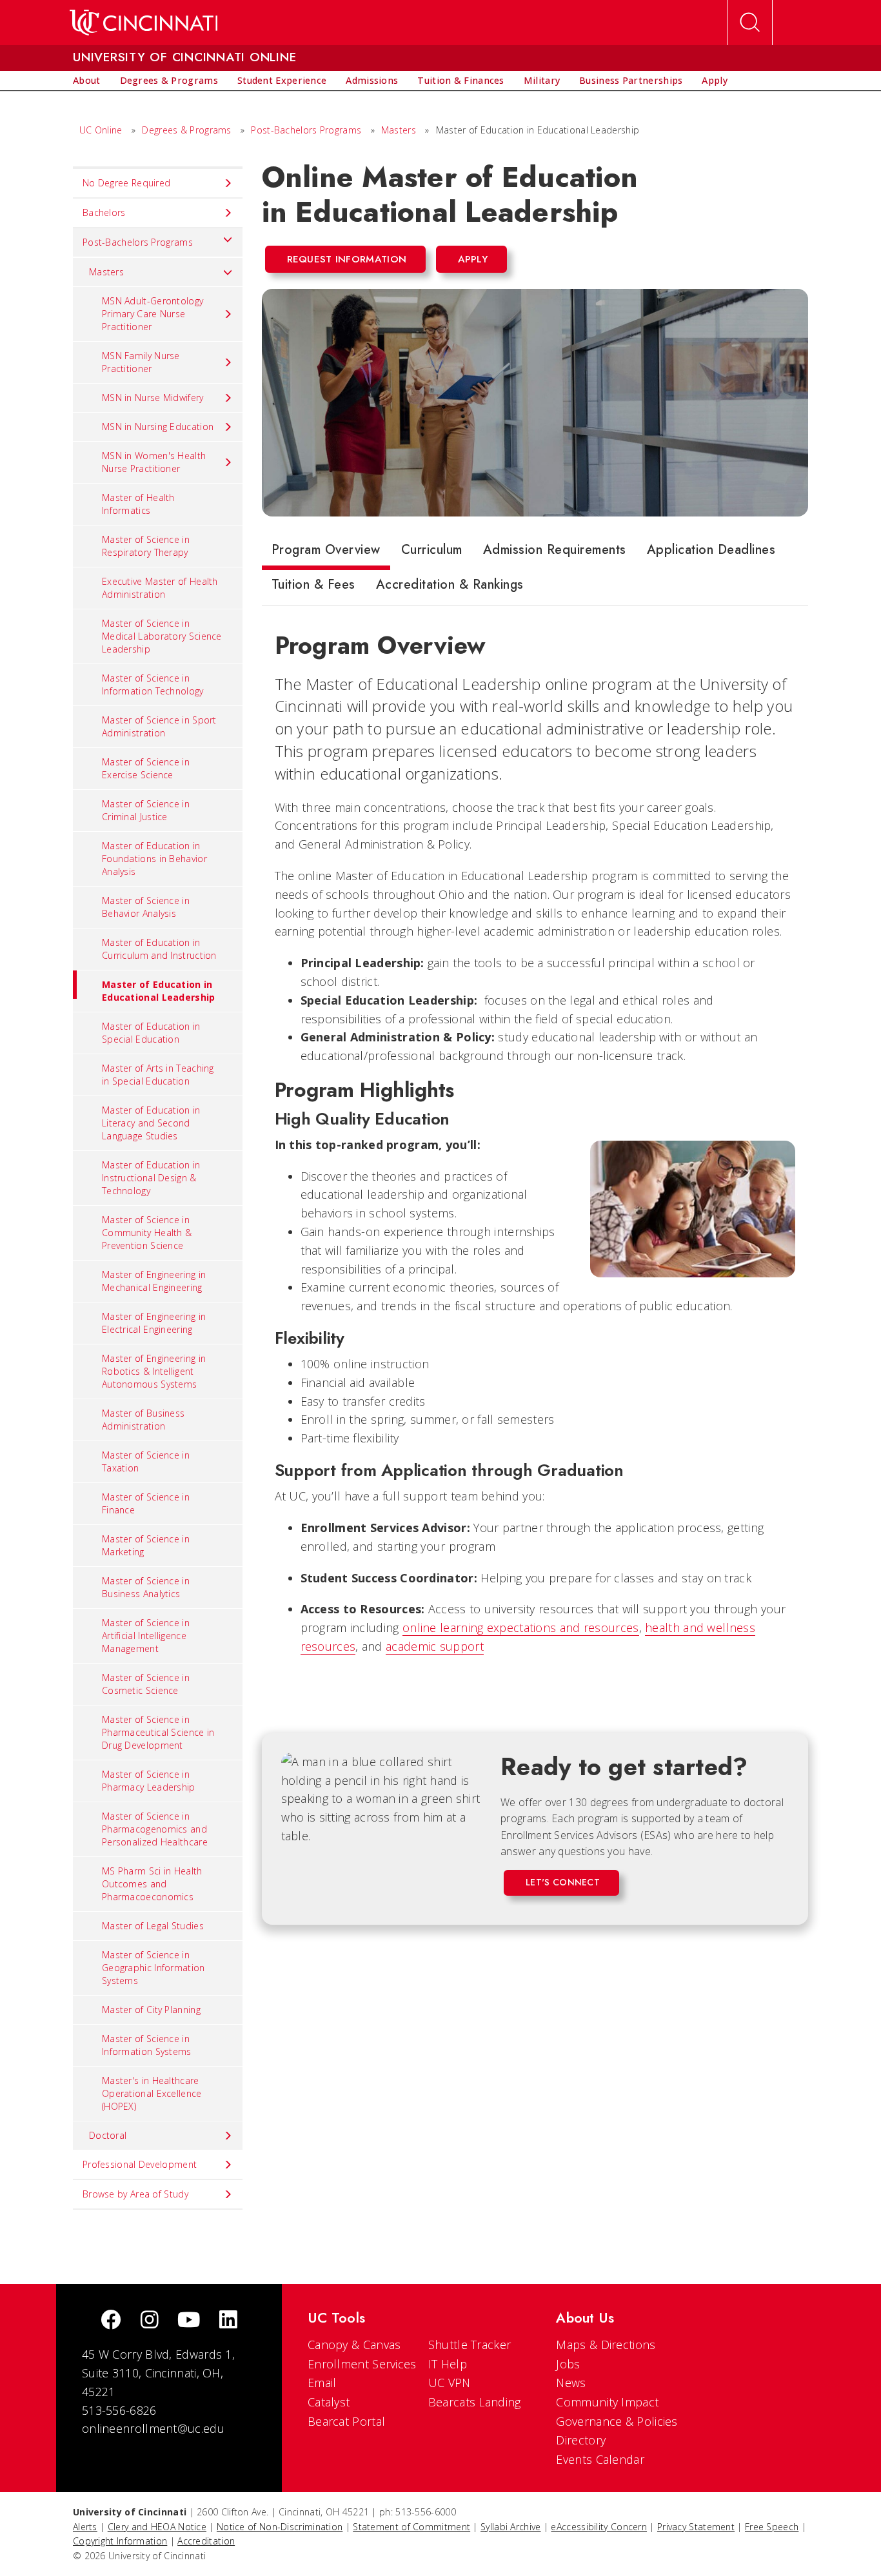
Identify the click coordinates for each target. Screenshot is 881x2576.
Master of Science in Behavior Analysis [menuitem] (146, 907)
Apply (473, 259)
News (571, 2383)
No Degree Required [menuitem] (126, 183)
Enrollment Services (362, 2364)
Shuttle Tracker (470, 2345)
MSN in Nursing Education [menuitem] (158, 427)
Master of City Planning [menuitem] (151, 2010)
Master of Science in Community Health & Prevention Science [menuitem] (147, 1233)
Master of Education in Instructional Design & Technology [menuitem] (151, 1178)
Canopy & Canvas (354, 2345)
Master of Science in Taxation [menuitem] (146, 1461)
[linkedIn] (228, 2321)
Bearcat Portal (346, 2421)
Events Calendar (600, 2459)
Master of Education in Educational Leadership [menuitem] (159, 991)
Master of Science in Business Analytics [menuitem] (146, 1587)
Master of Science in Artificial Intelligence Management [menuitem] (146, 1636)
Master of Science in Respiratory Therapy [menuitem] (146, 546)
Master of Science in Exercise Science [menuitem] (146, 768)
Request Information (347, 259)
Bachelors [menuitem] (104, 212)
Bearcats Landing (475, 2402)
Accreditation (206, 2541)
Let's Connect (563, 1882)
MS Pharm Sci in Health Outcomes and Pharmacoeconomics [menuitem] (152, 1884)
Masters (399, 130)
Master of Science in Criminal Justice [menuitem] (146, 810)
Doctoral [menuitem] (108, 2135)
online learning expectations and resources (521, 1627)
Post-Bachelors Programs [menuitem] (138, 242)
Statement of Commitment (411, 2527)
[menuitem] (87, 81)
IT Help (448, 2364)
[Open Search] (750, 23)
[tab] (326, 553)
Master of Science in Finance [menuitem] (146, 1503)
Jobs (568, 2364)
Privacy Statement (696, 2527)
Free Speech (772, 2527)
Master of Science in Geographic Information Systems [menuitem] (153, 1968)
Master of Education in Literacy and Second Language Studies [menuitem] (151, 1123)
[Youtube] (189, 2321)
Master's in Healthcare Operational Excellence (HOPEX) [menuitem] (152, 2093)
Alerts (85, 2527)
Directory (581, 2440)
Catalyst (329, 2402)
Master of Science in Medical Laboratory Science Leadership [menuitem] (162, 636)
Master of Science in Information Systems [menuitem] (147, 2045)
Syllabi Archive (511, 2527)
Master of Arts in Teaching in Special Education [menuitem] (158, 1075)
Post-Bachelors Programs (306, 130)
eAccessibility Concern (599, 2527)
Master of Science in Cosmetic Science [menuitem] (146, 1684)
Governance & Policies (617, 2421)
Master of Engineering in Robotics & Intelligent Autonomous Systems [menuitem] (154, 1371)
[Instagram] (150, 2321)
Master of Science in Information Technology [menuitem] (153, 684)
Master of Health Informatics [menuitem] (138, 504)
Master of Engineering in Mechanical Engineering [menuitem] (154, 1281)
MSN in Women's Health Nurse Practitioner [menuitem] (154, 462)
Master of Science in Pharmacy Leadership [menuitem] (149, 1781)
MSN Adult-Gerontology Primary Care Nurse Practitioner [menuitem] (153, 314)
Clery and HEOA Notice (157, 2527)
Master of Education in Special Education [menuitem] (151, 1033)
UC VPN (450, 2383)
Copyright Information (120, 2541)
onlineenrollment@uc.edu (153, 2428)
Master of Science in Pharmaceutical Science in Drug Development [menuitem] (158, 1732)
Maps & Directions (606, 2345)
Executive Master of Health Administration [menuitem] (160, 588)
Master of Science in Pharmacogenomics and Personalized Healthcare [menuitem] (155, 1829)
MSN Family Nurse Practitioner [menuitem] (141, 362)
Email (322, 2383)
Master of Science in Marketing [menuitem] (146, 1545)
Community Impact (607, 2402)
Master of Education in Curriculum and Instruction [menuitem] (159, 949)
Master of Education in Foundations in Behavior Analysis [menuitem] (154, 859)
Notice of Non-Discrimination (280, 2527)
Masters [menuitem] (106, 272)
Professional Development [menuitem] (140, 2164)
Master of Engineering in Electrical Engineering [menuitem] (154, 1323)
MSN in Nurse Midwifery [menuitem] (153, 398)
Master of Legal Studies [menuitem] (153, 1926)
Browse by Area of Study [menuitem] (135, 2194)
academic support (435, 1646)
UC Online (101, 130)
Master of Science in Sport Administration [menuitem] (159, 726)
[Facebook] (111, 2321)
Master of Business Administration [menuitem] (143, 1420)
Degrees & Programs (186, 130)
